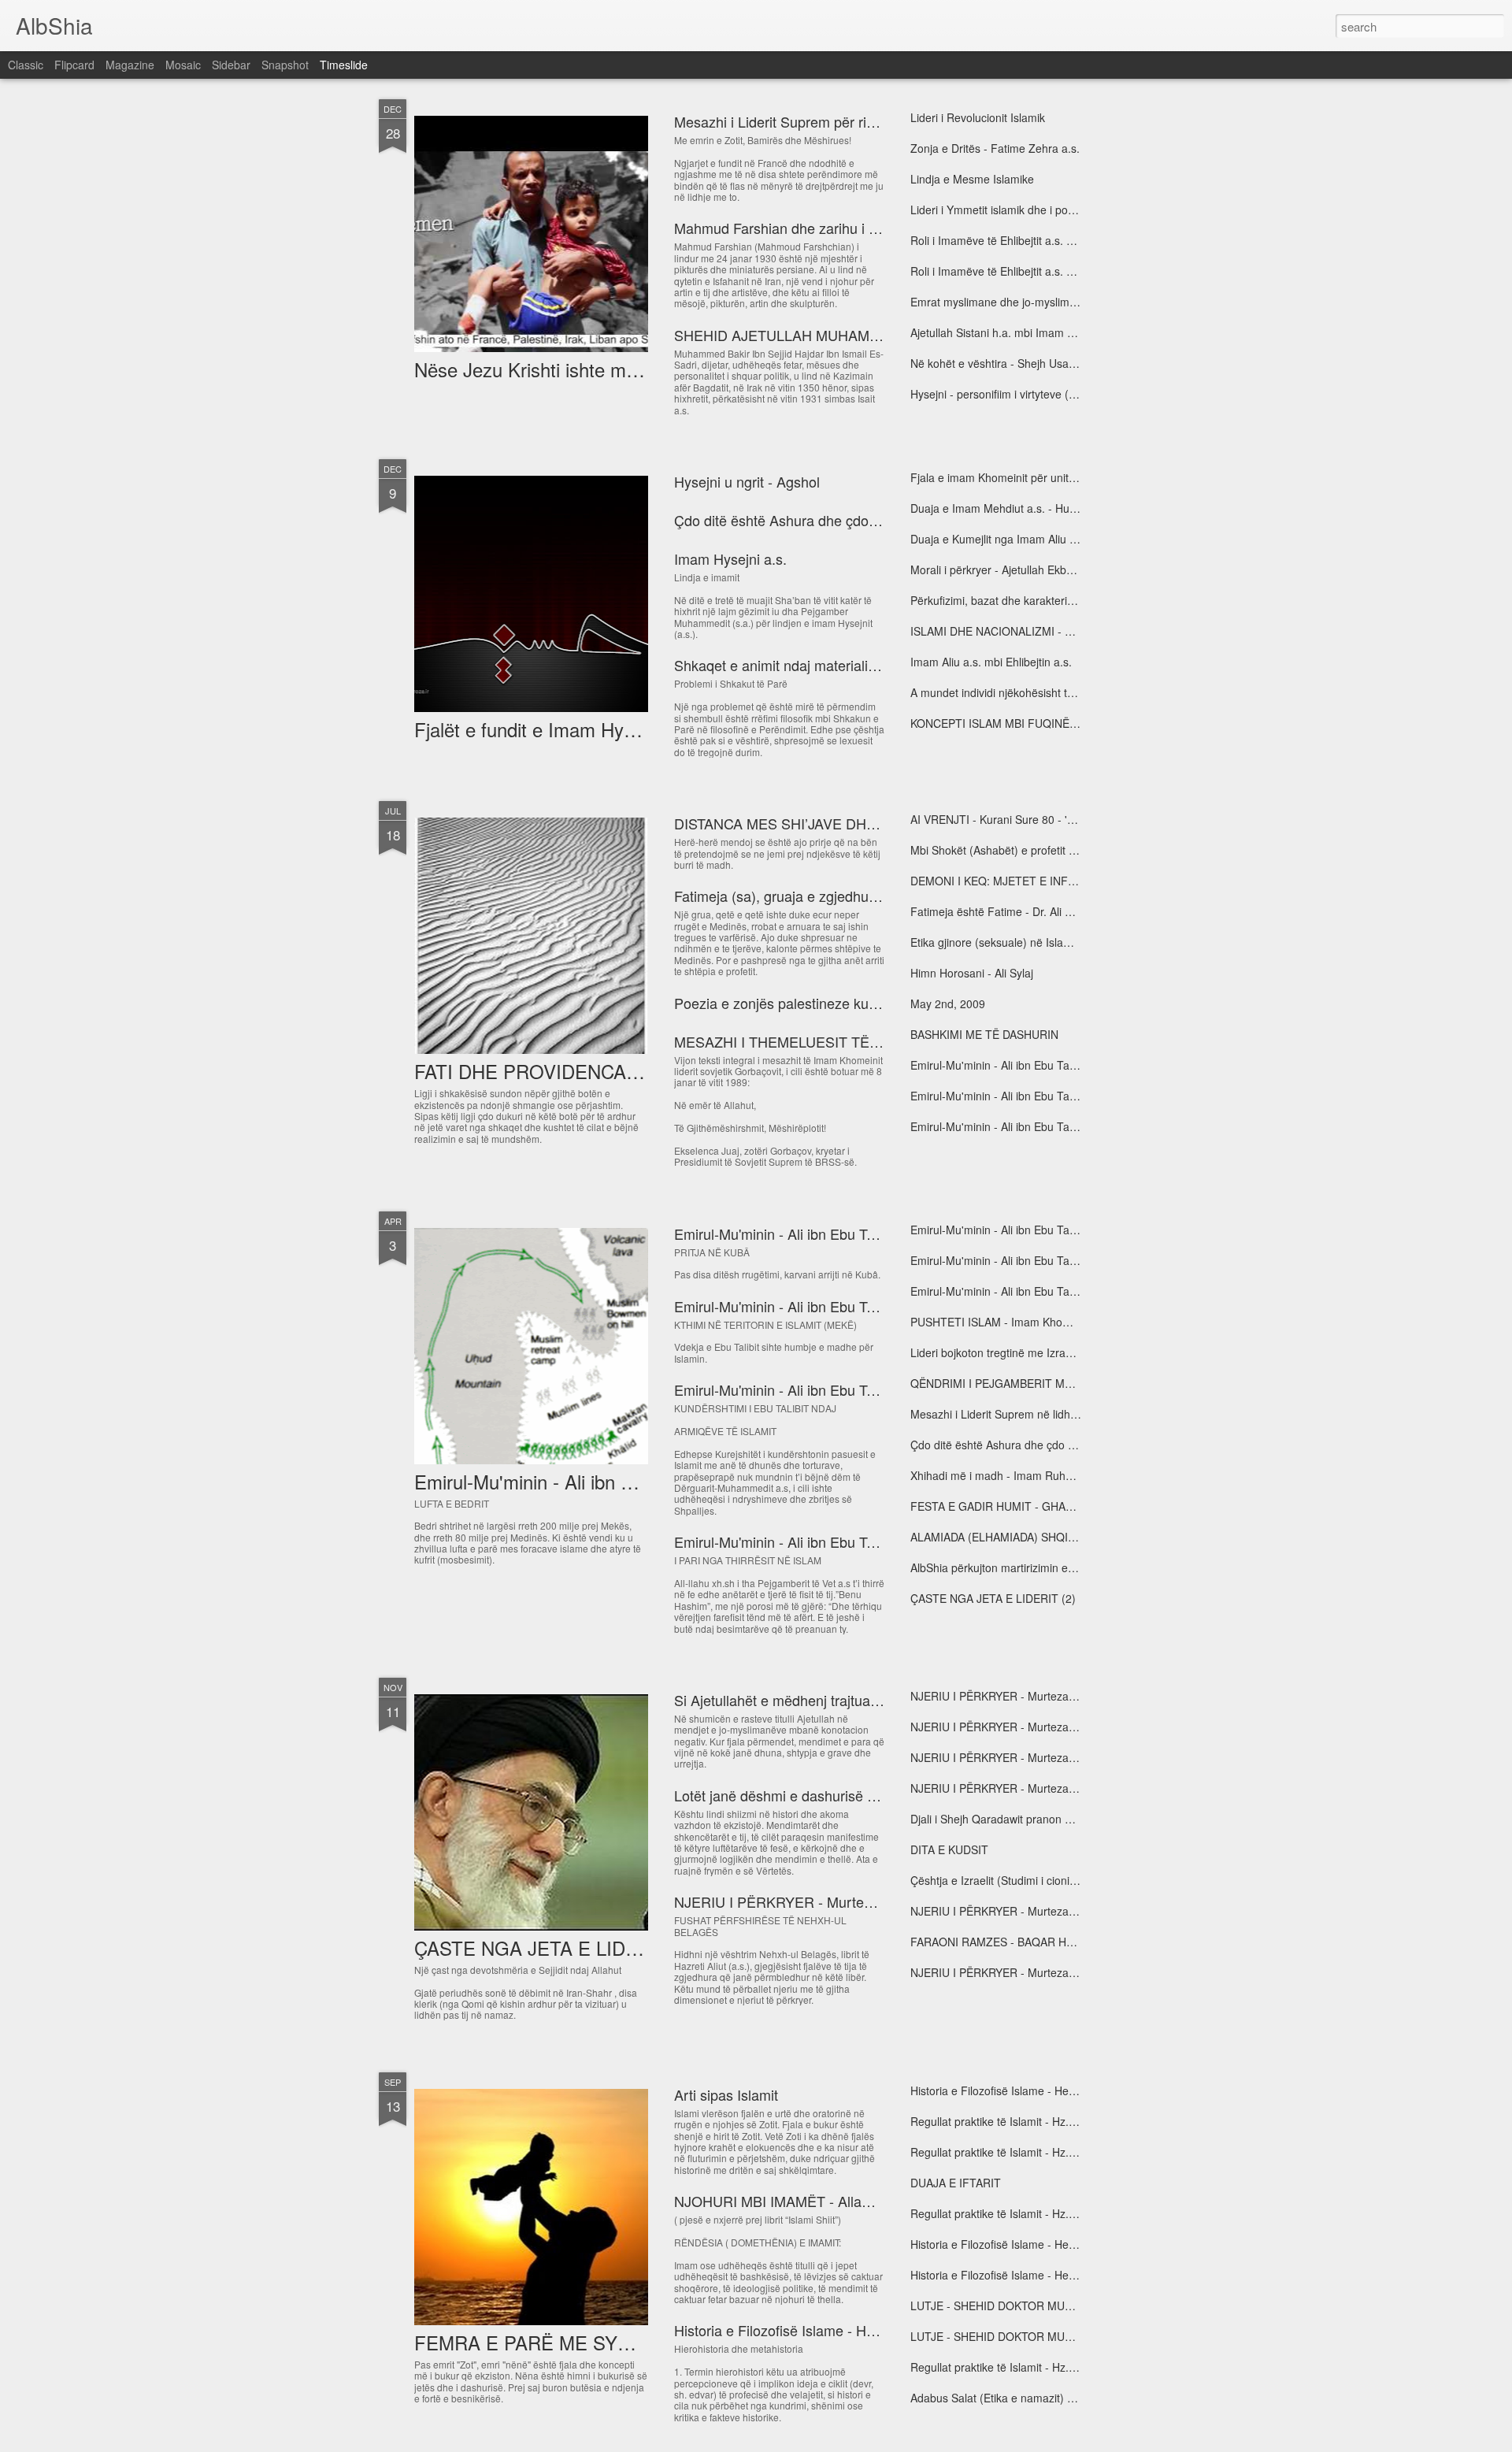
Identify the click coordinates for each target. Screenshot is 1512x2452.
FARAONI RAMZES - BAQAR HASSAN (1006, 1942)
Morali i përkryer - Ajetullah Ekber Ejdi (1004, 569)
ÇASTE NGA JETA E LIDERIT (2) (993, 1598)
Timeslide (344, 65)
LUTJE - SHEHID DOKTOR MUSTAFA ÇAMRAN (1030, 2336)
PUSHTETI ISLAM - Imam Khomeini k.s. (1010, 1322)
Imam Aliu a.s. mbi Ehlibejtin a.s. (991, 662)
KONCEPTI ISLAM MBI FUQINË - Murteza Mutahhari (1042, 723)
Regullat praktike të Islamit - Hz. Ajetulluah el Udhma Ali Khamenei (1075, 2121)
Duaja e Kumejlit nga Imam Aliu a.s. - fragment (1027, 539)
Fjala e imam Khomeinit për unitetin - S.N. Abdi (1027, 477)
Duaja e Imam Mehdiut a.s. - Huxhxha (1005, 508)
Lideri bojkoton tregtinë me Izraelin (997, 1352)
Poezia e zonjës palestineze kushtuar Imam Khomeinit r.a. (856, 1003)
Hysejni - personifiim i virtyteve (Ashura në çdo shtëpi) (1044, 394)
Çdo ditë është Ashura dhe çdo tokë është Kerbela (832, 520)
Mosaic (183, 65)
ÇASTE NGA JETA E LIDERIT (541, 1948)
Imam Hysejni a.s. (730, 558)
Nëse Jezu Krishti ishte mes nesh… (562, 369)
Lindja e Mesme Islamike (972, 179)
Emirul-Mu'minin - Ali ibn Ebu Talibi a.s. (1007, 1065)
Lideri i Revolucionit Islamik (978, 117)
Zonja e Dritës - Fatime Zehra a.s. (995, 148)
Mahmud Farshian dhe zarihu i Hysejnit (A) (808, 228)
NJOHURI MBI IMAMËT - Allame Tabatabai (810, 2201)
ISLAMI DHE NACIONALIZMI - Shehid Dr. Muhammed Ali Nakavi (1071, 631)
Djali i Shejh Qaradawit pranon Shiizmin (1008, 1819)
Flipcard (74, 65)
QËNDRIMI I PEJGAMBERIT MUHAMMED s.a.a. (1031, 1383)
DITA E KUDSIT (949, 1849)
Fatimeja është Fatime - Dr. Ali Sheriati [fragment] (1034, 911)
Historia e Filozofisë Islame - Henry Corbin (807, 2330)
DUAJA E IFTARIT (956, 2183)
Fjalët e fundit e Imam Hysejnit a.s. (559, 729)
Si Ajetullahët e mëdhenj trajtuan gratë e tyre (814, 1700)
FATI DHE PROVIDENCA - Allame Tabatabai (600, 1071)
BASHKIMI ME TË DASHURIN (984, 1034)
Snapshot (285, 65)
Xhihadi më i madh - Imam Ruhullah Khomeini (1025, 1475)
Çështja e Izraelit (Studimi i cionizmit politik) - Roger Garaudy (1062, 1880)
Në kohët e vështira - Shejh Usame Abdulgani (1024, 363)
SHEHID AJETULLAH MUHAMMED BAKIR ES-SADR (844, 335)
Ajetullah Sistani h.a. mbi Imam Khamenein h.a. (1028, 332)
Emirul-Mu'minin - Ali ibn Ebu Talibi (783, 1306)
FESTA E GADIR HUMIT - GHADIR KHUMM (1020, 1506)
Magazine (130, 65)
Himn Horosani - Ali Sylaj (972, 973)
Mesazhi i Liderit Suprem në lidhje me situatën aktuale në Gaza (1068, 1414)
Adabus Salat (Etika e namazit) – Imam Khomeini (1032, 2398)
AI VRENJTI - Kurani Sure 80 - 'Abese (1004, 819)
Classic (26, 65)
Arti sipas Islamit (726, 2094)
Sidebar (231, 65)
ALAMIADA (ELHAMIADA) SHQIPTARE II (1012, 1537)
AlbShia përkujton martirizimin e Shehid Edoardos (1034, 1567)
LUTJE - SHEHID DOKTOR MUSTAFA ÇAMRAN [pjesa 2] (1052, 2305)
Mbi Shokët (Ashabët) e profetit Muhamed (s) (1023, 850)
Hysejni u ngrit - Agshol (747, 481)
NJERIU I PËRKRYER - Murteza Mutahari (806, 1901)
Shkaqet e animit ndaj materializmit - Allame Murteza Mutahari (869, 665)
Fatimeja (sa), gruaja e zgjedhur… (781, 896)
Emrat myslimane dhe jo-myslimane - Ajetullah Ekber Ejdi (1052, 302)
